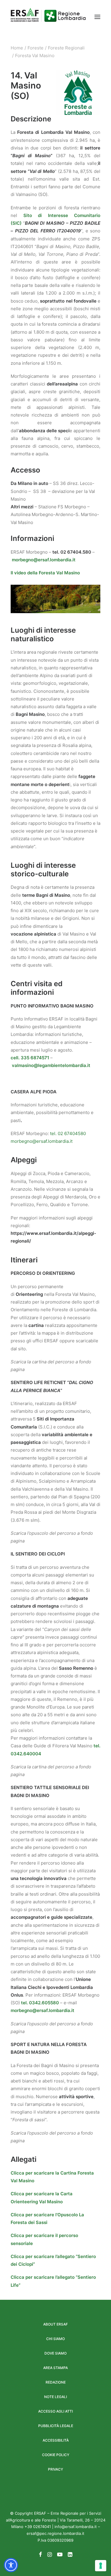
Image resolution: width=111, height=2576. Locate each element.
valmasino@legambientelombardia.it (51, 1065)
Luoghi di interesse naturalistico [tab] (43, 635)
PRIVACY (55, 2469)
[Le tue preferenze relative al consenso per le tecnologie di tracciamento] (101, 2566)
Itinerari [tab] (24, 1260)
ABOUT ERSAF (55, 2324)
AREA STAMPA (55, 2368)
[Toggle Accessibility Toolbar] (11, 2565)
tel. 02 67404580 (67, 1133)
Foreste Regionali (66, 48)
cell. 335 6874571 (30, 1058)
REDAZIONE (56, 2382)
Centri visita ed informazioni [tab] (37, 988)
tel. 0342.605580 (40, 2003)
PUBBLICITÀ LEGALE (56, 2426)
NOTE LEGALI (55, 2397)
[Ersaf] (48, 17)
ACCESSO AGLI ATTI (55, 2411)
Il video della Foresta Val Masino (45, 573)
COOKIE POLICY (56, 2455)
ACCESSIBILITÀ (56, 2440)
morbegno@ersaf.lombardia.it (44, 560)
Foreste (36, 48)
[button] (97, 17)
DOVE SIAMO (55, 2353)
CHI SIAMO (55, 2339)
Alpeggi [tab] (24, 1160)
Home (17, 48)
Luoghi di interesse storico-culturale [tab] (43, 870)
